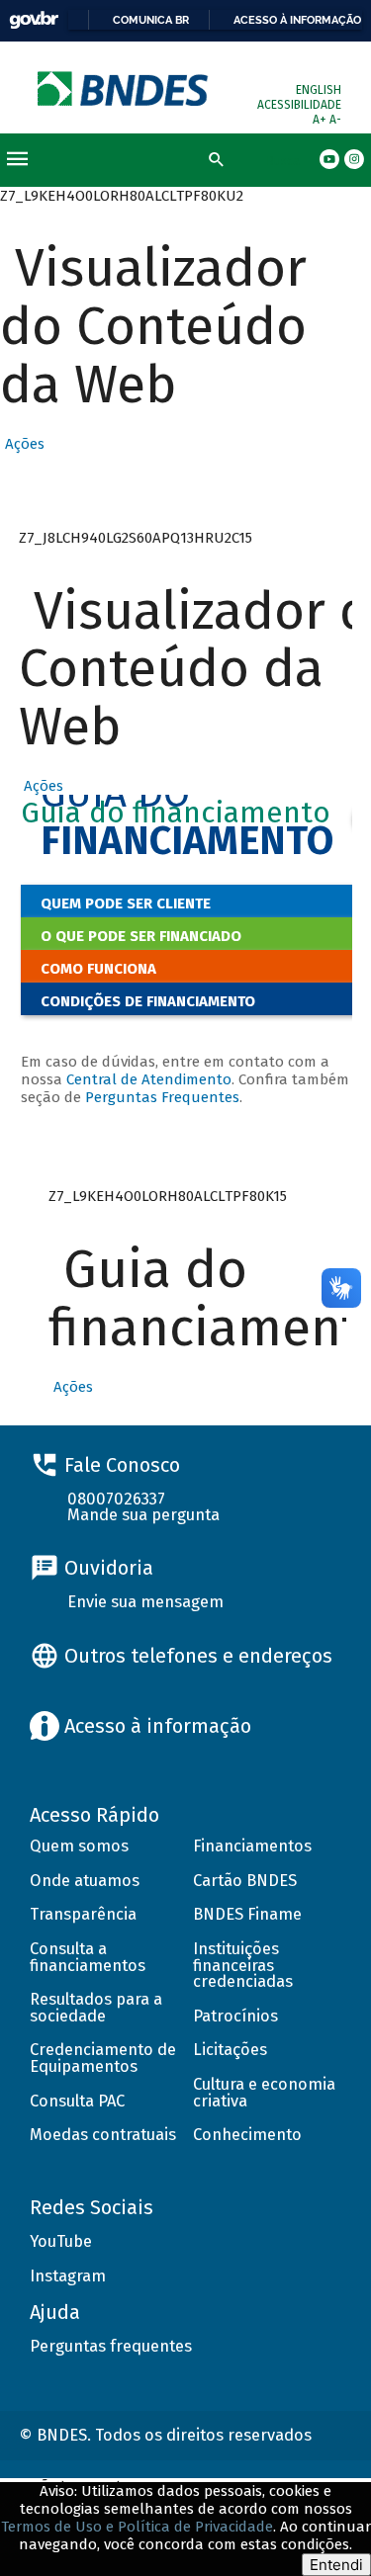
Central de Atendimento (149, 1079)
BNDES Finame (247, 1914)
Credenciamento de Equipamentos (103, 2058)
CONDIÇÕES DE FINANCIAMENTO (148, 1001)
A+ (321, 120)
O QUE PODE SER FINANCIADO (141, 936)
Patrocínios (235, 2016)
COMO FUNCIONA (98, 969)
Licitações (230, 2050)
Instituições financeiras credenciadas (243, 1965)
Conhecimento (247, 2135)
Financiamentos (252, 1846)
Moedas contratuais (103, 2135)
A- (335, 120)
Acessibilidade (299, 105)
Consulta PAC (77, 2101)
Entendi (336, 2565)
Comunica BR (151, 20)
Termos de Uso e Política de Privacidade (137, 2527)
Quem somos (79, 1846)
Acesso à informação (297, 20)
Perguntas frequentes (111, 2346)
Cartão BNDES (245, 1881)
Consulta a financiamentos (88, 1957)
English (319, 90)
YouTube (61, 2241)
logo (124, 88)
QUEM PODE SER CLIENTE (126, 903)
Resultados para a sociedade (96, 2008)
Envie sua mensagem (145, 1602)
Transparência (83, 1914)
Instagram (68, 2276)
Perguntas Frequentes (162, 1097)
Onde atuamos (85, 1881)
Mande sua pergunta (143, 1515)
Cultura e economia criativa (264, 2093)
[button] (22, 444)
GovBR (34, 20)
